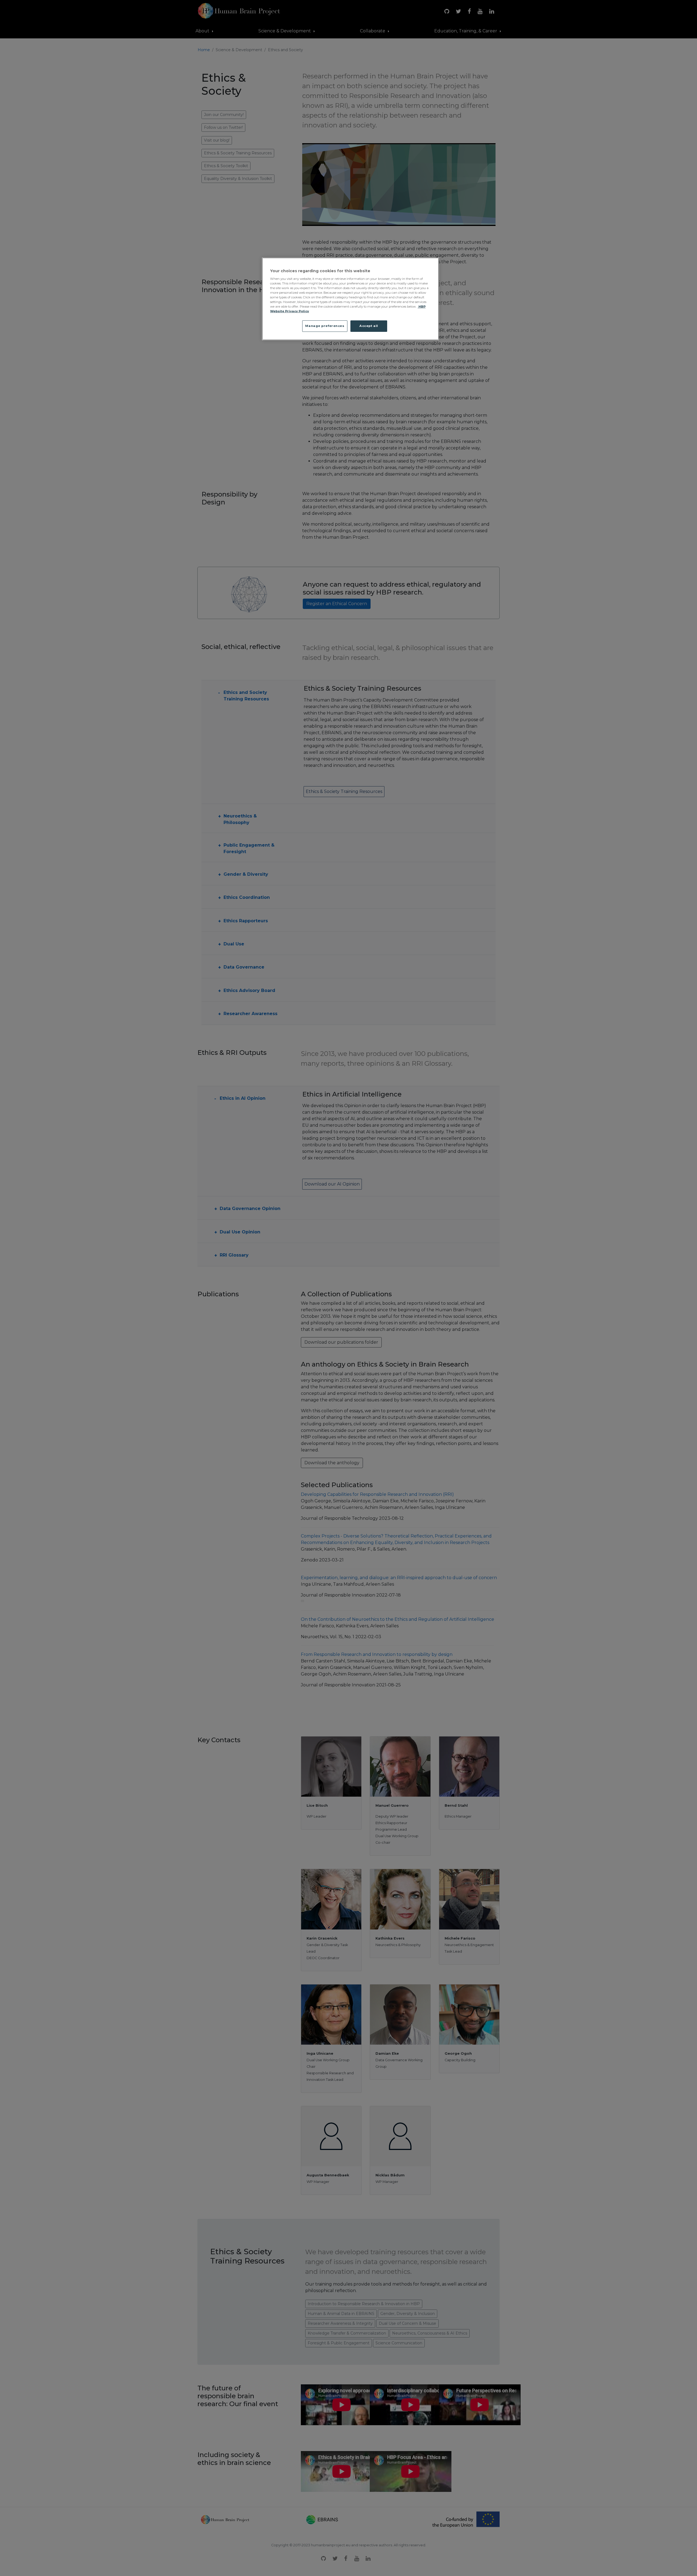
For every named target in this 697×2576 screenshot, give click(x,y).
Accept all (369, 326)
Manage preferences (325, 326)
